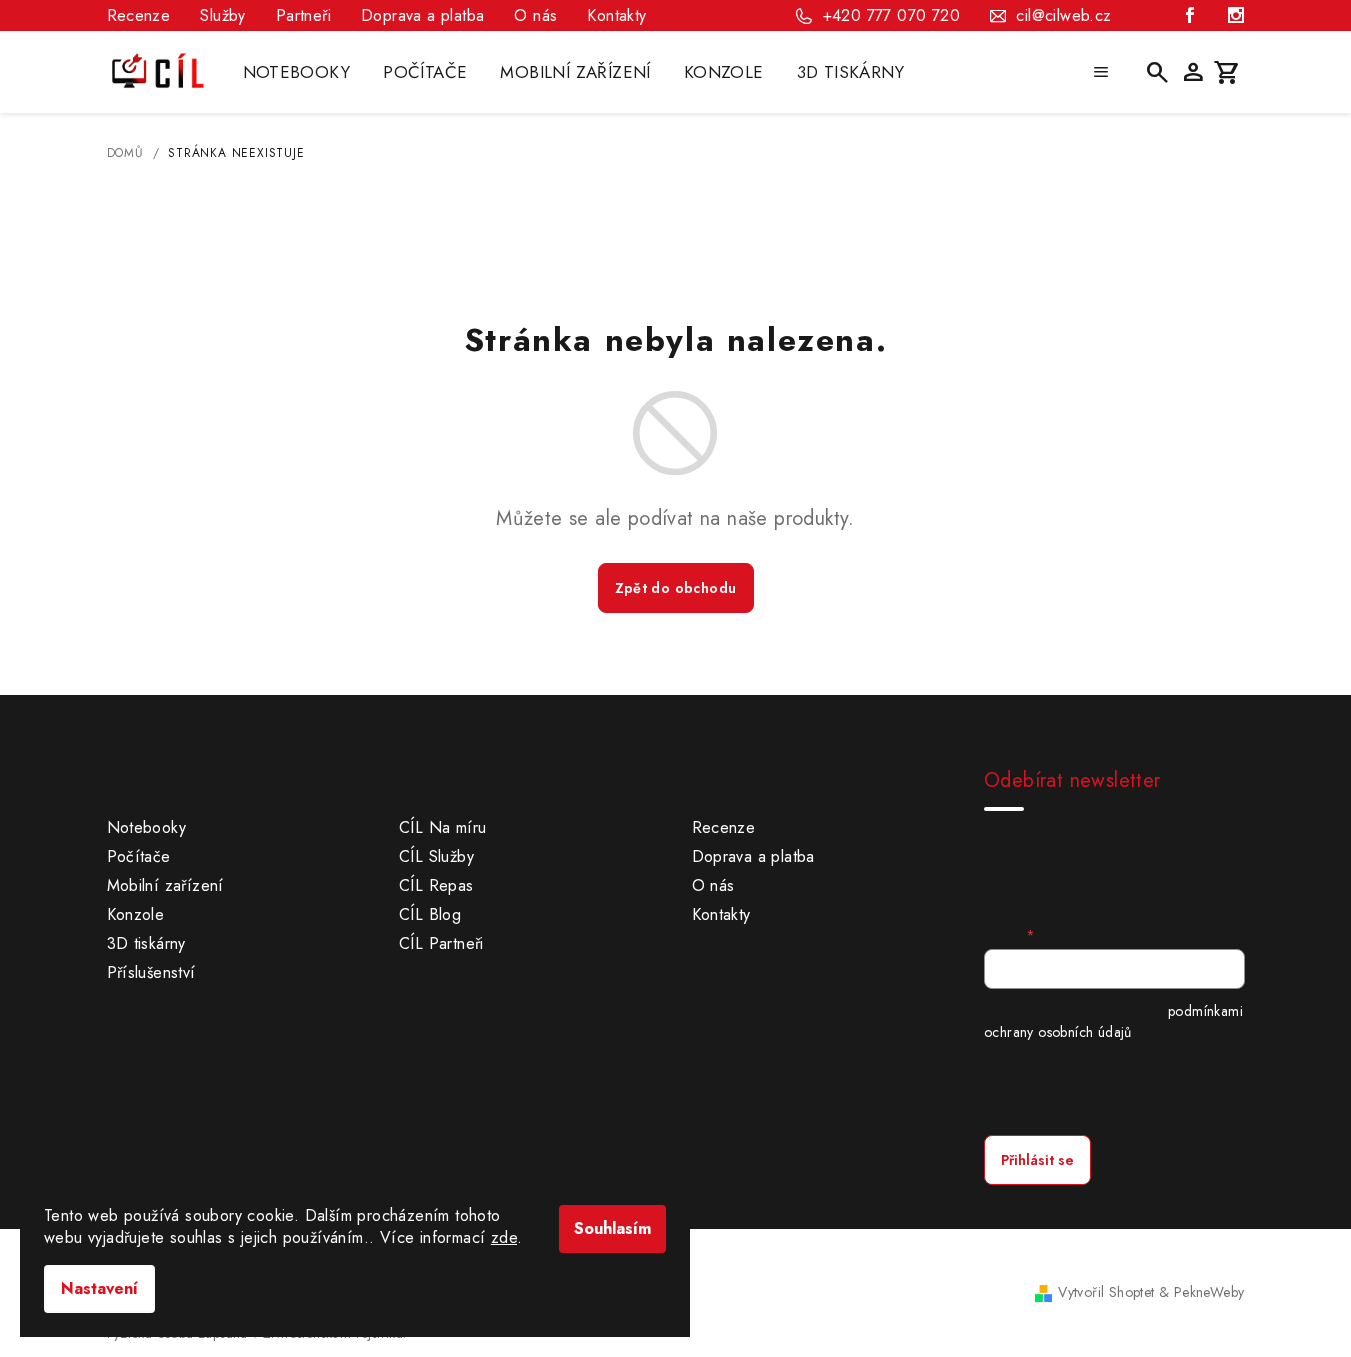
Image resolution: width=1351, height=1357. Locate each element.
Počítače (139, 856)
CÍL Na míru (442, 827)
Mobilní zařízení (165, 885)
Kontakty (616, 15)
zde (504, 1237)
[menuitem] (297, 72)
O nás (535, 15)
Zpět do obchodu (676, 588)
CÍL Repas (436, 885)
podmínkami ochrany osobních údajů (1113, 1021)
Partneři (303, 15)
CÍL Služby (436, 856)
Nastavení (99, 1288)
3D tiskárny (146, 943)
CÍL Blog (430, 914)
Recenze (139, 15)
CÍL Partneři (441, 943)
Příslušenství (151, 972)
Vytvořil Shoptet (1106, 1292)
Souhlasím (612, 1228)
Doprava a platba (422, 15)
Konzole (136, 914)
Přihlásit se (1037, 1160)
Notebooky (147, 827)
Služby (222, 15)
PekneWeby (1209, 1292)
